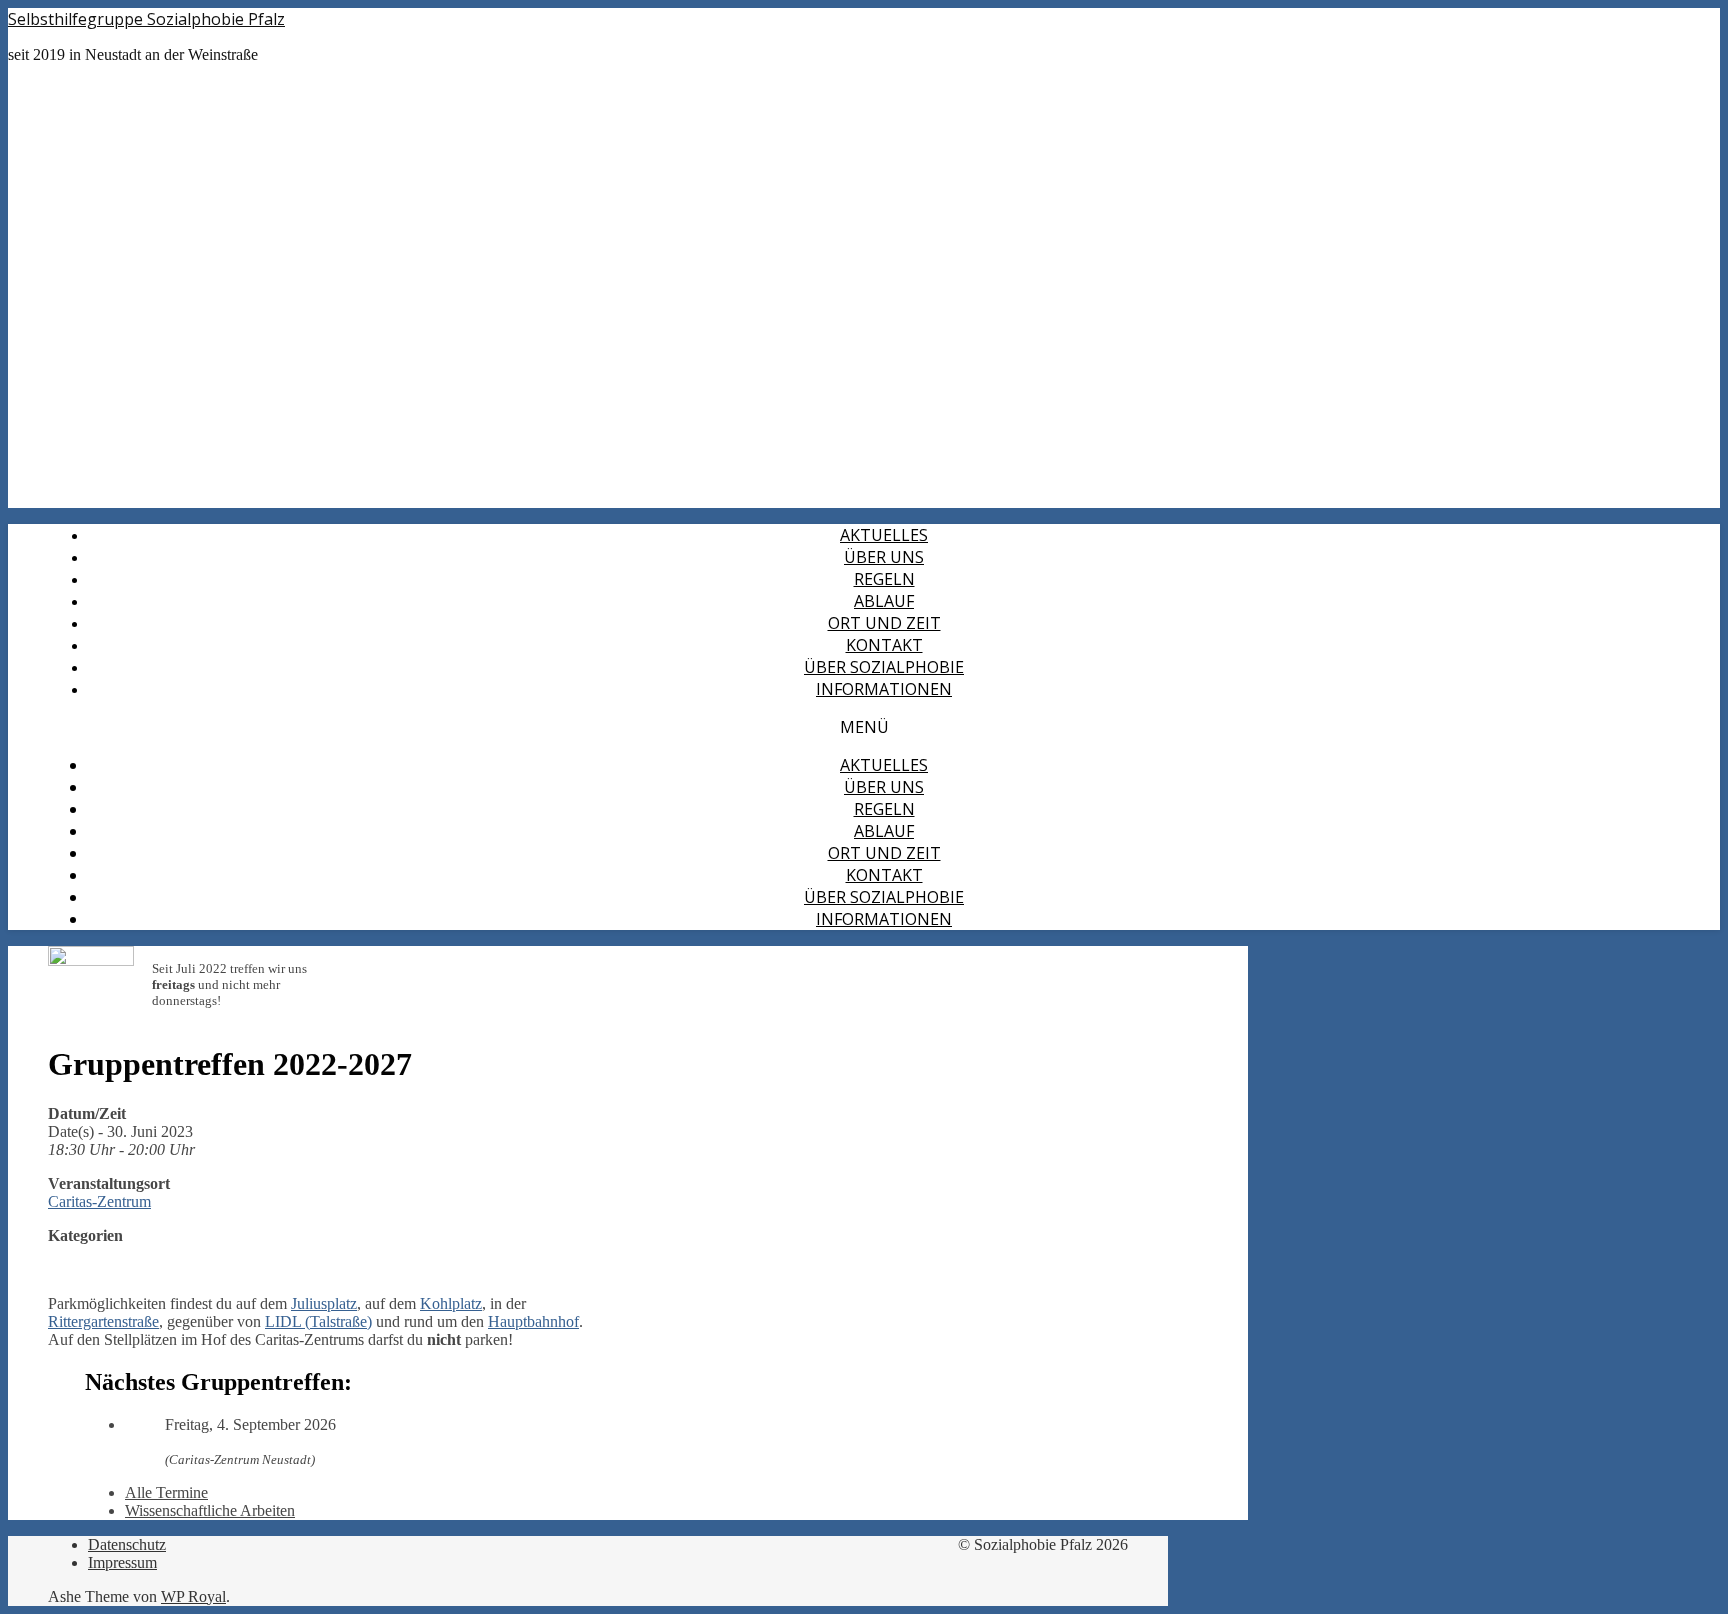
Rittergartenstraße (103, 1321)
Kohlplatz (451, 1303)
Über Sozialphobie (884, 667)
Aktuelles (884, 535)
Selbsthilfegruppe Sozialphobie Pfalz (146, 19)
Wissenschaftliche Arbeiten (210, 1510)
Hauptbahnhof (533, 1321)
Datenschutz (127, 1544)
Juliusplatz (324, 1303)
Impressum (122, 1562)
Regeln (884, 579)
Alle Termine (166, 1492)
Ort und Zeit (884, 623)
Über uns (884, 557)
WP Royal (193, 1596)
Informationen (884, 689)
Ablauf (884, 601)
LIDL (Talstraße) (318, 1321)
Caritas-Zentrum (99, 1201)
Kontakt (884, 645)
